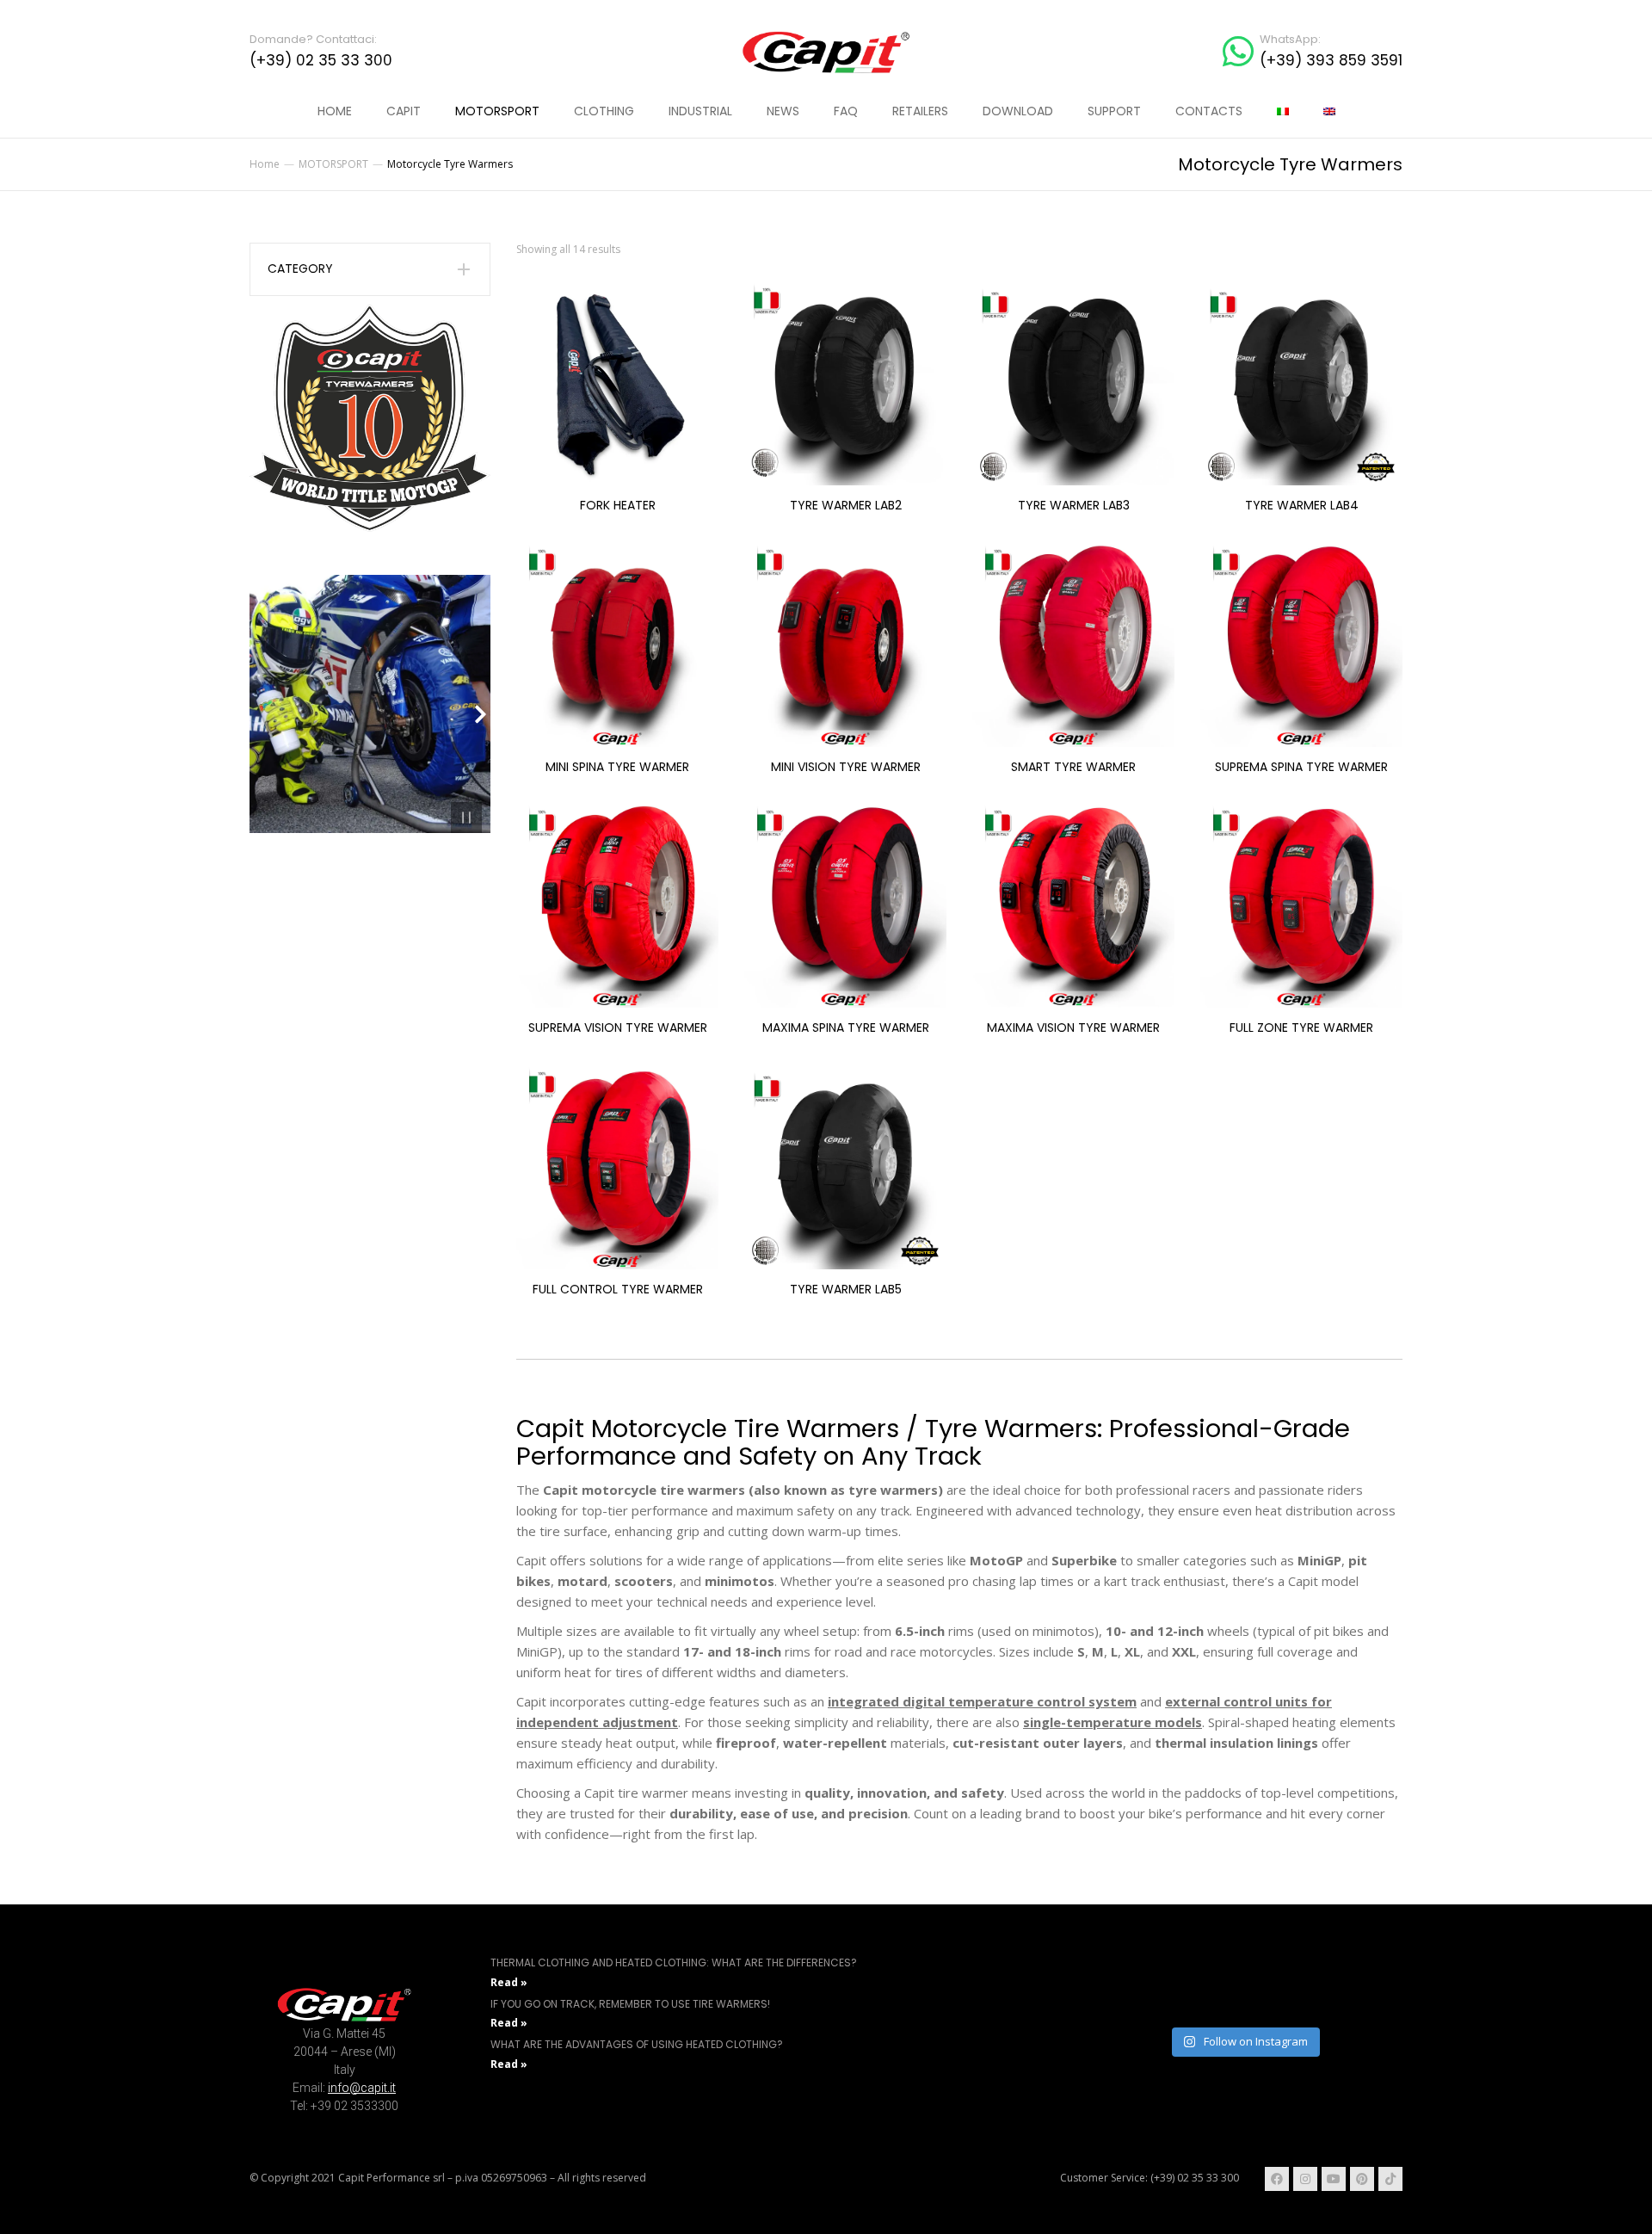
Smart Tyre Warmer (1073, 767)
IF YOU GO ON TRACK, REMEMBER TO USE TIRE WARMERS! (630, 2004)
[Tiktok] (1390, 2179)
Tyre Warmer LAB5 (846, 1289)
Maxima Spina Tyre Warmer (846, 1028)
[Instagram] (1305, 2179)
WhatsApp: (1290, 39)
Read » (509, 1982)
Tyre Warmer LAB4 (1302, 505)
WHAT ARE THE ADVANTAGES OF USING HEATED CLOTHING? (637, 2044)
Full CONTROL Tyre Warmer (618, 1289)
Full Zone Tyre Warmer (1301, 1028)
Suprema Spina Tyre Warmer (1301, 767)
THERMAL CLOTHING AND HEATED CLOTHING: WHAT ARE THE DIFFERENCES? (674, 1962)
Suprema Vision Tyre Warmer (618, 1028)
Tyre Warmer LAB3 (1074, 505)
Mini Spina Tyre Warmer (617, 767)
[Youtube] (1334, 2179)
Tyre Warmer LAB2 (846, 505)
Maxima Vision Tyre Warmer (1073, 1028)
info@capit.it (362, 2088)
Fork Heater (618, 505)
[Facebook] (1277, 2179)
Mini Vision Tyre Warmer (846, 767)
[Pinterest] (1362, 2179)
